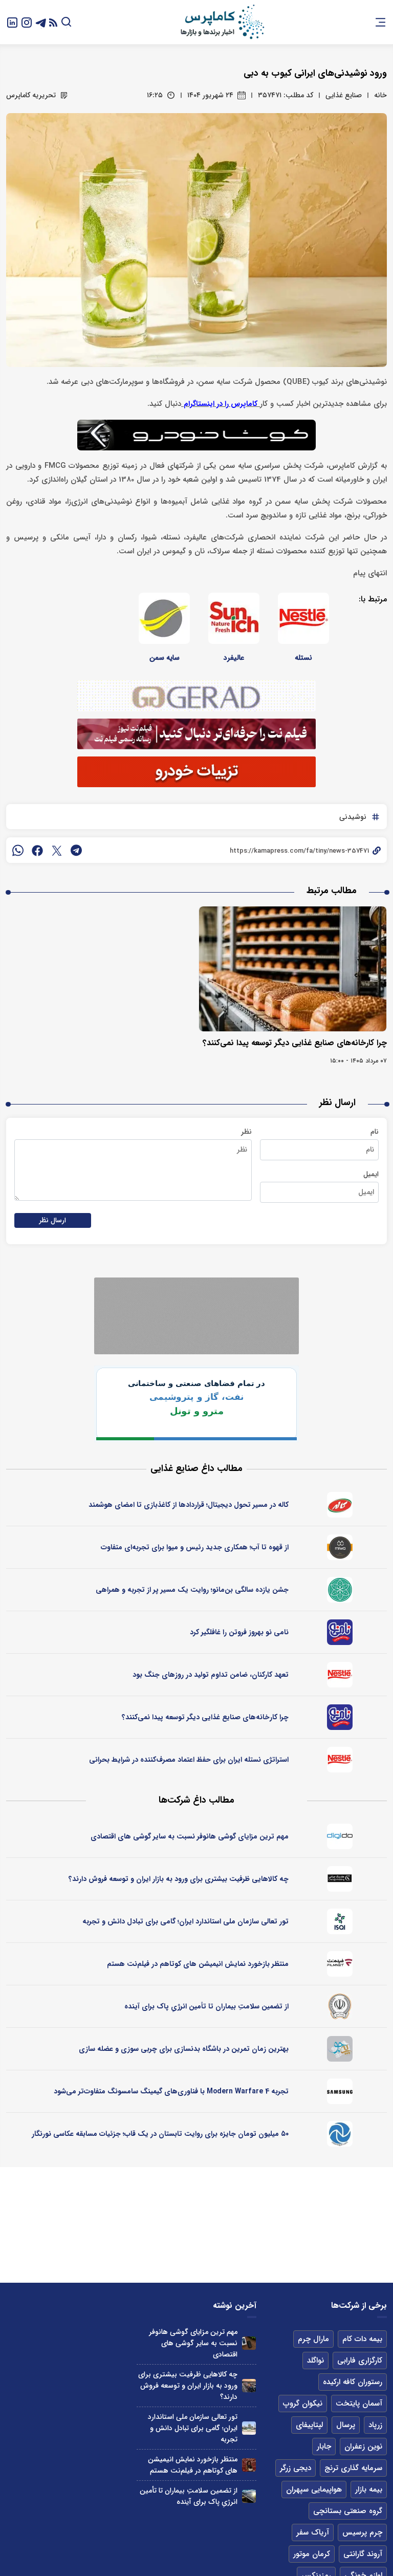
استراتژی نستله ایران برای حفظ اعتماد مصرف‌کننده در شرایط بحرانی (189, 1760)
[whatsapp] (18, 850)
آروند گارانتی (363, 2554)
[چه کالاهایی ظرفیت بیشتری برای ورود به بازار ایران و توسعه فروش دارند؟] (249, 2386)
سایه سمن (165, 658)
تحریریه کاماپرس (31, 95)
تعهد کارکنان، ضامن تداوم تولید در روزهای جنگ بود (211, 1675)
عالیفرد (234, 658)
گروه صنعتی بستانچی (348, 2511)
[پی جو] (340, 2049)
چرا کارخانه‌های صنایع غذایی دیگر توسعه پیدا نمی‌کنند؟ (295, 1043)
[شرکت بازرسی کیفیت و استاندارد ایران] (340, 1921)
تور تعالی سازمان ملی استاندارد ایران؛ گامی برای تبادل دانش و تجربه (185, 1921)
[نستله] (303, 618)
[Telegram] (41, 22)
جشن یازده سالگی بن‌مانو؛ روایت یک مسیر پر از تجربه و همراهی (192, 1590)
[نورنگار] (340, 2134)
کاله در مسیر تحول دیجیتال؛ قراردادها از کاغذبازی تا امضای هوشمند (189, 1505)
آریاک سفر (313, 2532)
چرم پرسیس (362, 2532)
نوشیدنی (353, 817)
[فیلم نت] (340, 1964)
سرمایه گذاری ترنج (353, 2468)
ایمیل (371, 1174)
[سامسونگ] (340, 2091)
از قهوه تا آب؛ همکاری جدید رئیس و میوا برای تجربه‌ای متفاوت (195, 1547)
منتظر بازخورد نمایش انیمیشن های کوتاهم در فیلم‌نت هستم (198, 1964)
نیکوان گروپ (303, 2404)
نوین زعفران (363, 2447)
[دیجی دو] (340, 1836)
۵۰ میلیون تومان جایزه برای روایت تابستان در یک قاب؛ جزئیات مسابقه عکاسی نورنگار (160, 2134)
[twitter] (57, 850)
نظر (246, 1132)
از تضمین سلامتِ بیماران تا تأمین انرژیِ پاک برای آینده (206, 2006)
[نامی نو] (340, 1632)
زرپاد (375, 2425)
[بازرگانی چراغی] (340, 1879)
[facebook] (37, 850)
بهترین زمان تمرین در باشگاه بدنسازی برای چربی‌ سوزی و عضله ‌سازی (184, 2049)
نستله (303, 658)
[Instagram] (27, 22)
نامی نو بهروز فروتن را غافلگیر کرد (239, 1632)
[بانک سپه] (340, 2006)
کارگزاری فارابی (360, 2361)
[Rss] (53, 22)
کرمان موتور (312, 2554)
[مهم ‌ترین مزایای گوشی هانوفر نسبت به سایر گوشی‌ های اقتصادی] (249, 2343)
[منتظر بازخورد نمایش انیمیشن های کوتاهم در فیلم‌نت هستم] (249, 2465)
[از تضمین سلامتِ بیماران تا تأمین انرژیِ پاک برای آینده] (249, 2496)
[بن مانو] (340, 1590)
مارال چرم (313, 2339)
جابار (324, 2447)
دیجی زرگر (296, 2468)
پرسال (346, 2425)
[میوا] (340, 1547)
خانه (380, 95)
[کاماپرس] (222, 22)
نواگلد (315, 2361)
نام (375, 1132)
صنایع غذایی (344, 95)
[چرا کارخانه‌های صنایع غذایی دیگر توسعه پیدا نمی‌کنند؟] (293, 969)
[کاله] (340, 1505)
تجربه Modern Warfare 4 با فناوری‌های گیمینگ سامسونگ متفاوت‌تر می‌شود (171, 2091)
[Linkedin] (12, 22)
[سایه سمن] (164, 618)
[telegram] (76, 850)
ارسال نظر (53, 1220)
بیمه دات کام (362, 2339)
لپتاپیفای (309, 2425)
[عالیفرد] (234, 618)
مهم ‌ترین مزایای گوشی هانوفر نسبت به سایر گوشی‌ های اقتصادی (190, 1836)
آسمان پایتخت (359, 2404)
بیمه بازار (369, 2490)
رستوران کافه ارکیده (353, 2382)
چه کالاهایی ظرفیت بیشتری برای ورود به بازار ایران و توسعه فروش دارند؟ (179, 1879)
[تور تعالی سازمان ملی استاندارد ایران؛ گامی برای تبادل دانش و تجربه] (249, 2428)
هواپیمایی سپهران (314, 2490)
